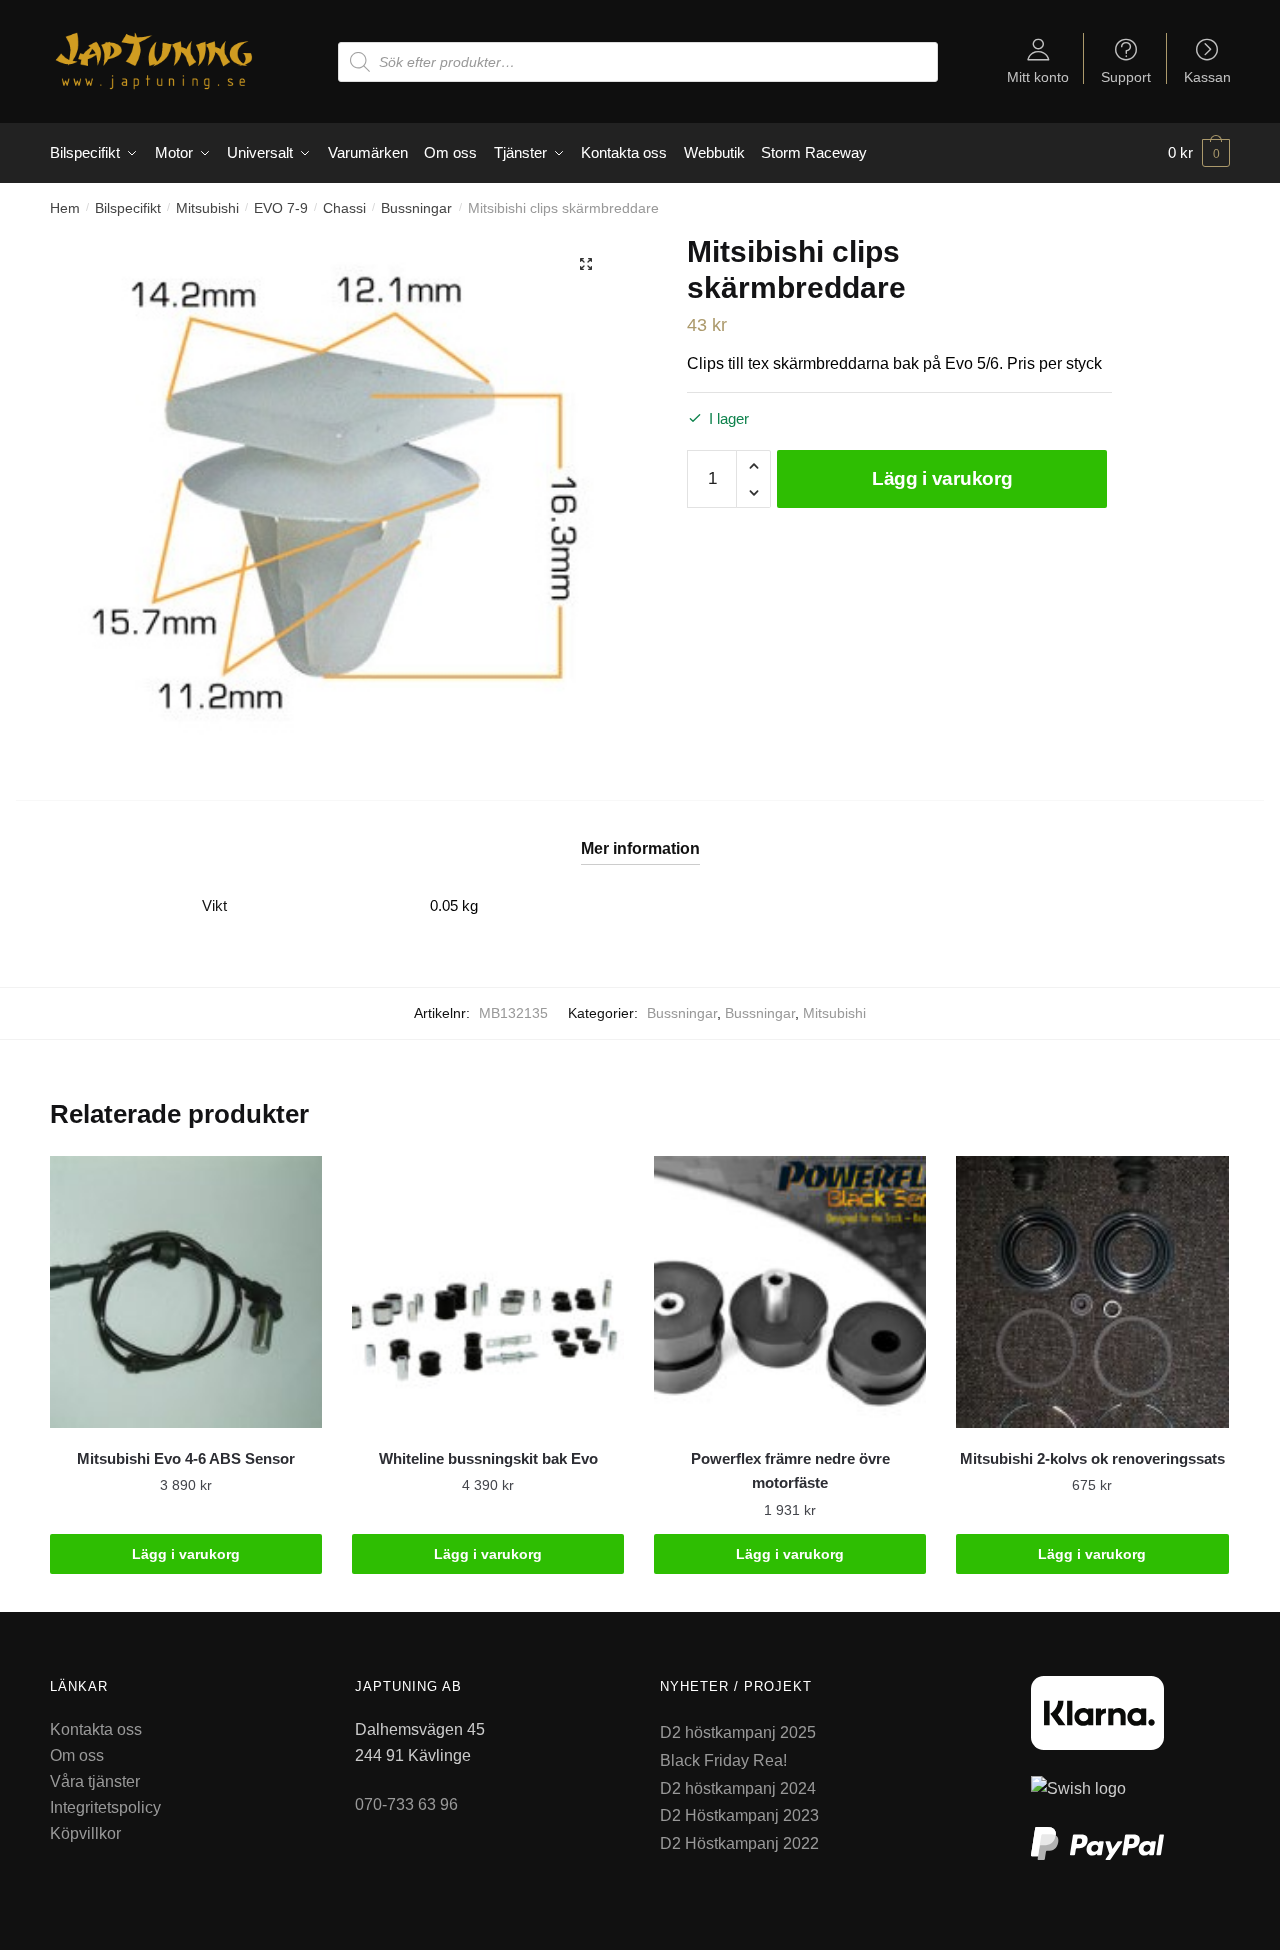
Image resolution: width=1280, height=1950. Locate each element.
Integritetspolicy (105, 1807)
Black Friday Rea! (723, 1760)
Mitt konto (1038, 76)
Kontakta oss (96, 1729)
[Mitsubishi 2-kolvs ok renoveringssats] (1092, 1292)
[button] (586, 264)
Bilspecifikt (128, 208)
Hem (65, 208)
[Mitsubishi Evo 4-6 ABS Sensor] (186, 1292)
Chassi (344, 208)
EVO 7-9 (281, 208)
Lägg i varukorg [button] (186, 1554)
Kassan (1207, 76)
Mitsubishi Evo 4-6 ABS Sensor (186, 1458)
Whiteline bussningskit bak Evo (488, 1458)
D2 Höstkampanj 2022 (739, 1843)
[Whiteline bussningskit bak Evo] (488, 1292)
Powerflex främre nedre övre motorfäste (790, 1470)
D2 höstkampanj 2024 (738, 1788)
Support (1126, 76)
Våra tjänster (95, 1781)
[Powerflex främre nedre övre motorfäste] (790, 1292)
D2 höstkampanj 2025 (738, 1732)
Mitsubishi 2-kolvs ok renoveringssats (1092, 1458)
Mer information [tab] (640, 848)
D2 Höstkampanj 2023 (739, 1815)
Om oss (77, 1755)
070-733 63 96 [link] (406, 1804)
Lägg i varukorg (942, 478)
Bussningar (416, 208)
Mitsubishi (207, 208)
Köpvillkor (85, 1833)
